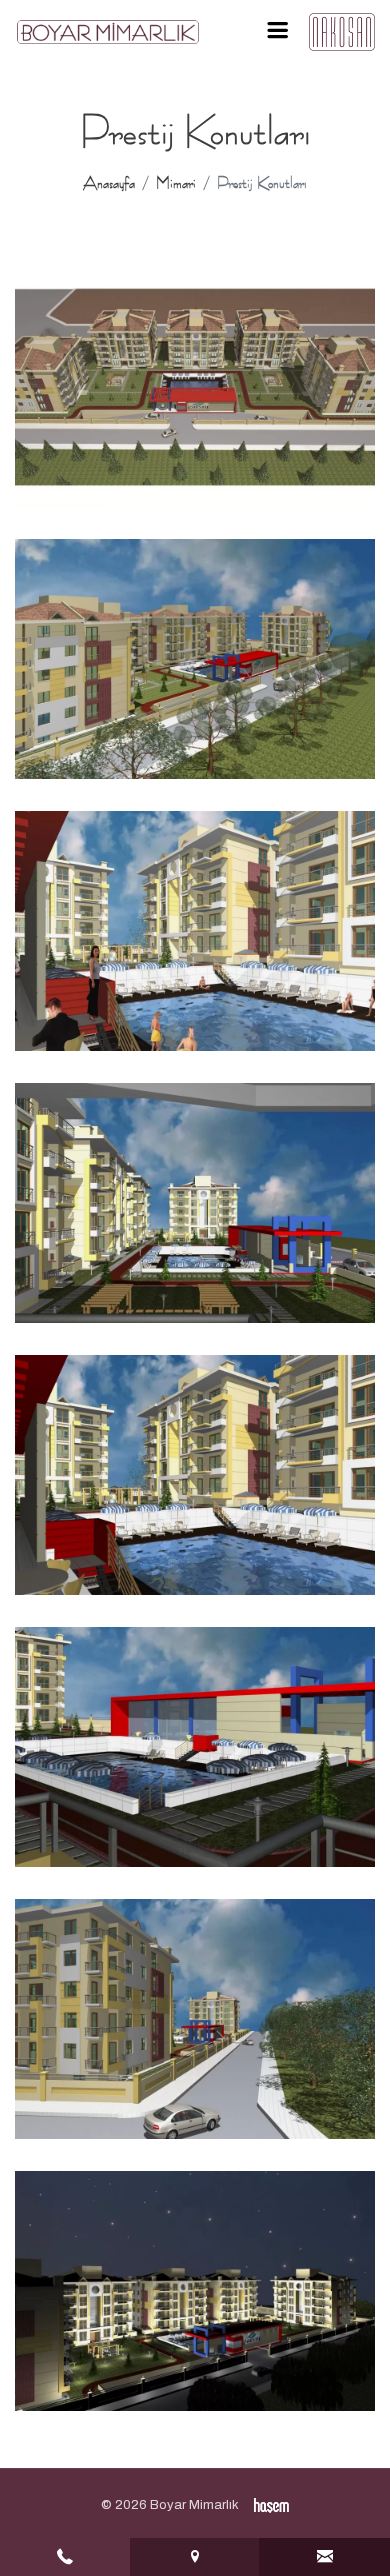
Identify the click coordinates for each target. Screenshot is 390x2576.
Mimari (176, 183)
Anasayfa (109, 183)
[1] (277, 30)
